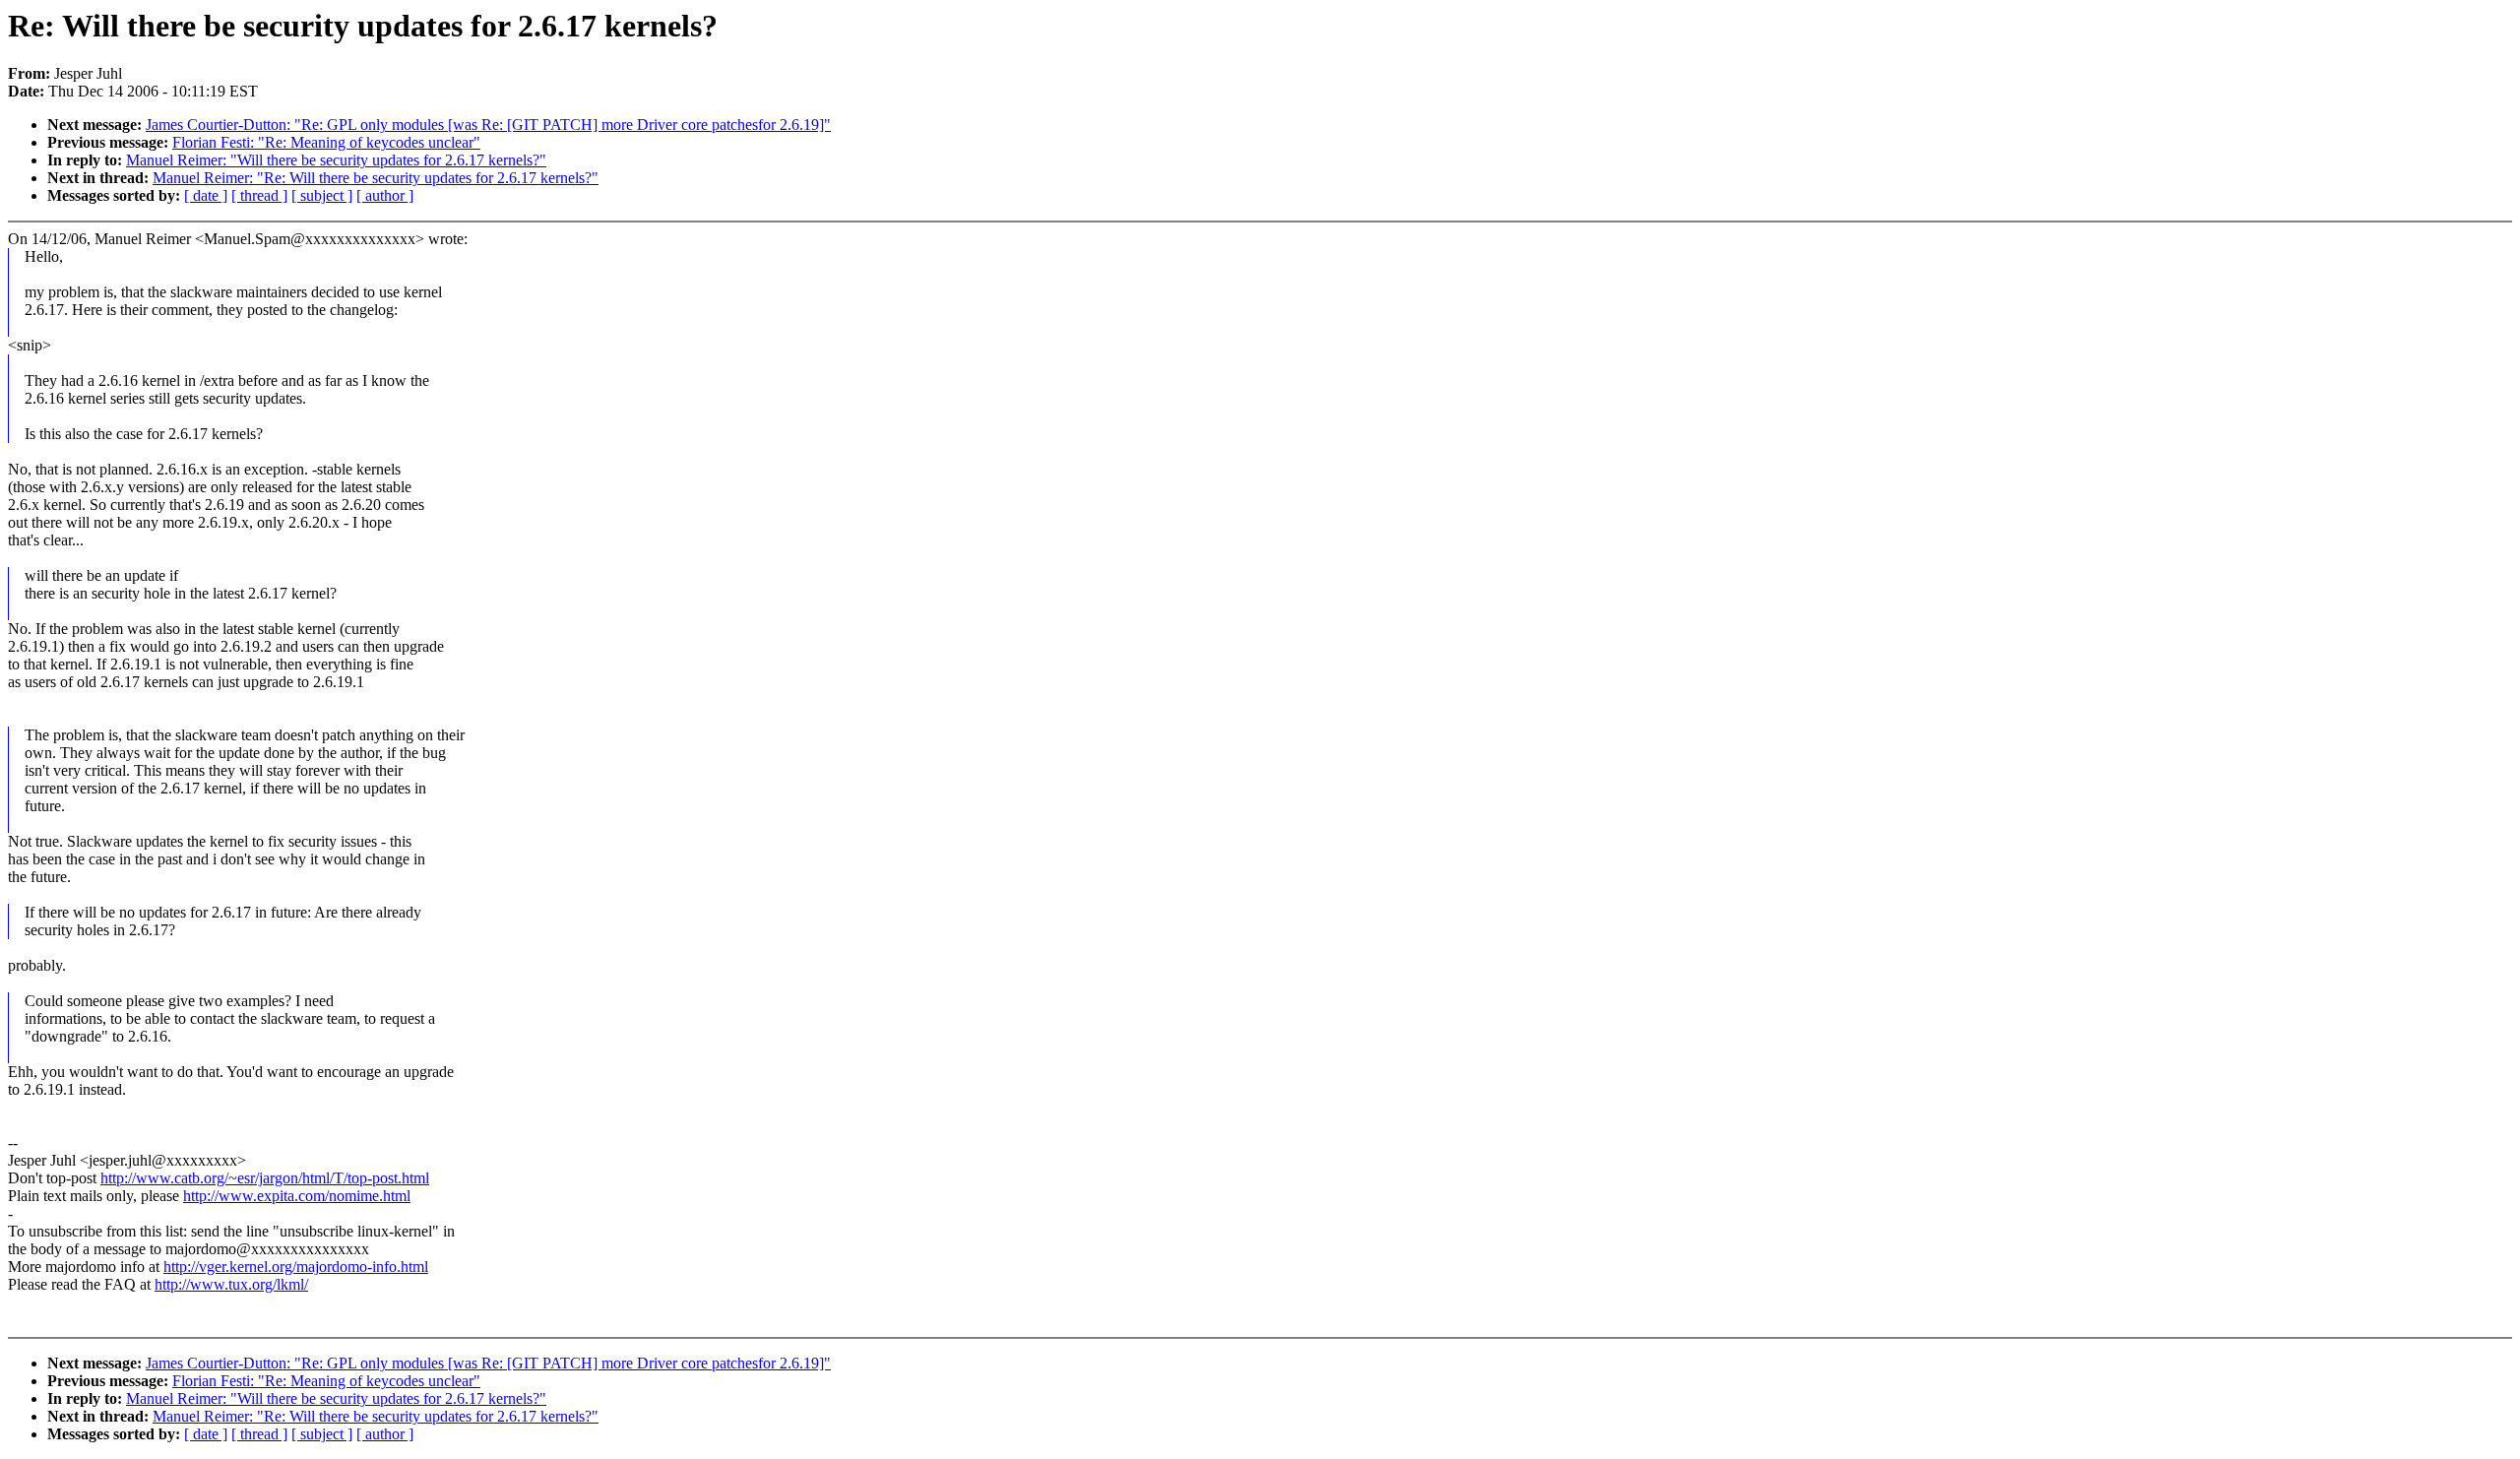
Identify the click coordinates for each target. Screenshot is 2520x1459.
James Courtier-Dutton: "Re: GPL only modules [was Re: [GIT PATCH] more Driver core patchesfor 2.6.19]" (488, 125)
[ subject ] (322, 195)
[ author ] (385, 195)
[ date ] (206, 195)
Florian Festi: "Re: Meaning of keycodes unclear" (326, 142)
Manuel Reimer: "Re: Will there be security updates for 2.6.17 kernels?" (376, 178)
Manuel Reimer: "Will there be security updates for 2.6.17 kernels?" (336, 160)
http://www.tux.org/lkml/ (231, 1284)
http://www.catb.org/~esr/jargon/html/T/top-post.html (265, 1178)
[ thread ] (259, 195)
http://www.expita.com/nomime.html (297, 1196)
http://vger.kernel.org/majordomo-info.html (296, 1267)
